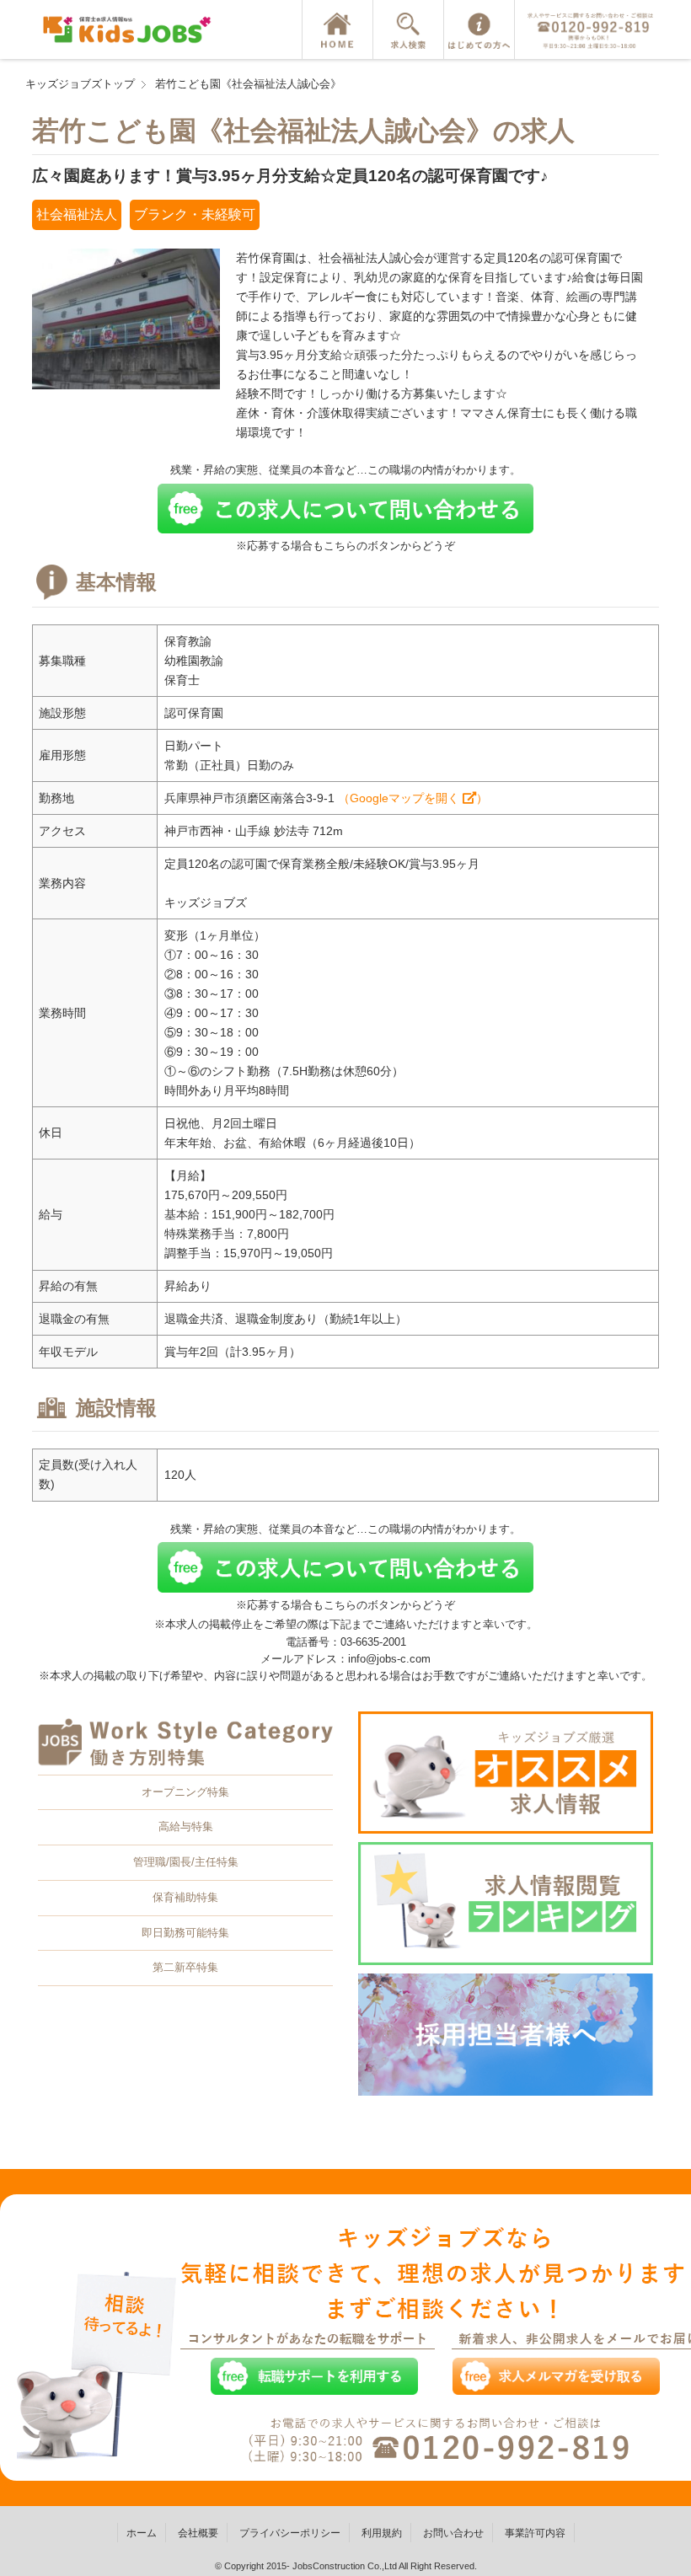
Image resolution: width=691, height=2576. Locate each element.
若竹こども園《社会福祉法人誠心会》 (248, 84)
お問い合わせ (453, 2533)
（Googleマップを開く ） (413, 798)
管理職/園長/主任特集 (186, 1862)
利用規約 (382, 2533)
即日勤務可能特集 (185, 1933)
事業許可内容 (535, 2533)
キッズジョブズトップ (80, 84)
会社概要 (198, 2533)
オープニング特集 (185, 1792)
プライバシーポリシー (290, 2533)
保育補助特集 (185, 1897)
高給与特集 (186, 1826)
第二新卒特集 (185, 1967)
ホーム (142, 2533)
